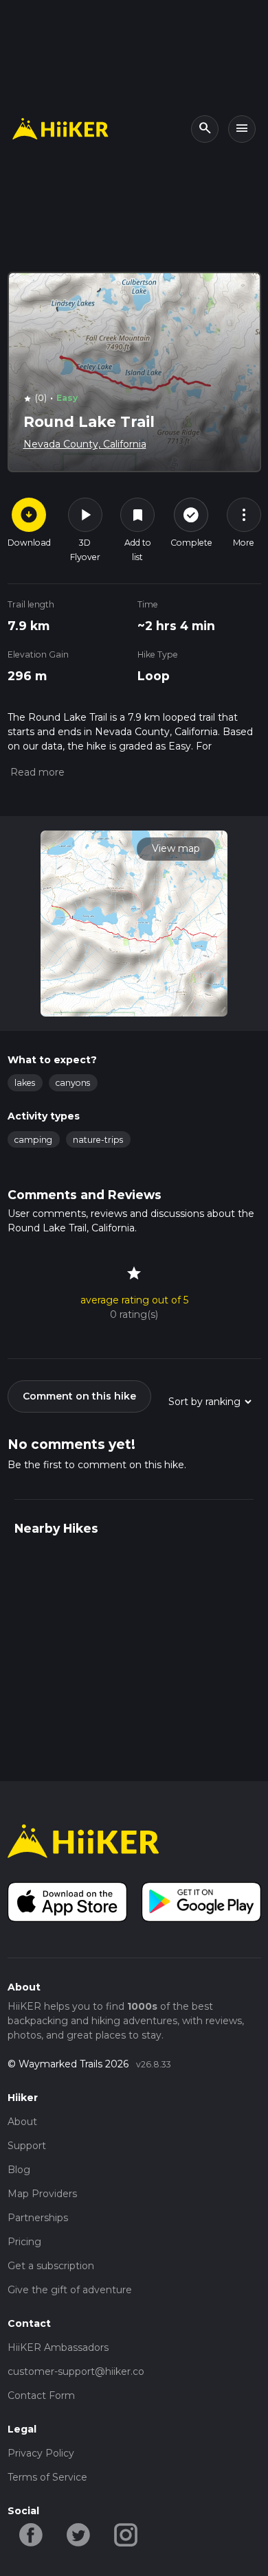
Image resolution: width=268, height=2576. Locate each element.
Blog (19, 2170)
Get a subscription (51, 2266)
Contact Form (41, 2395)
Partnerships (38, 2218)
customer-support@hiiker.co (76, 2371)
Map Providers (42, 2194)
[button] (36, 772)
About (22, 2122)
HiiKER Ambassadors (58, 2347)
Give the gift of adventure (70, 2290)
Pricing (24, 2242)
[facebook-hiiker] (31, 2534)
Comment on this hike (79, 1396)
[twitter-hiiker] (79, 2534)
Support (27, 2146)
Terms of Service (47, 2477)
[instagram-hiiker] (126, 2534)
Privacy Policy (41, 2453)
